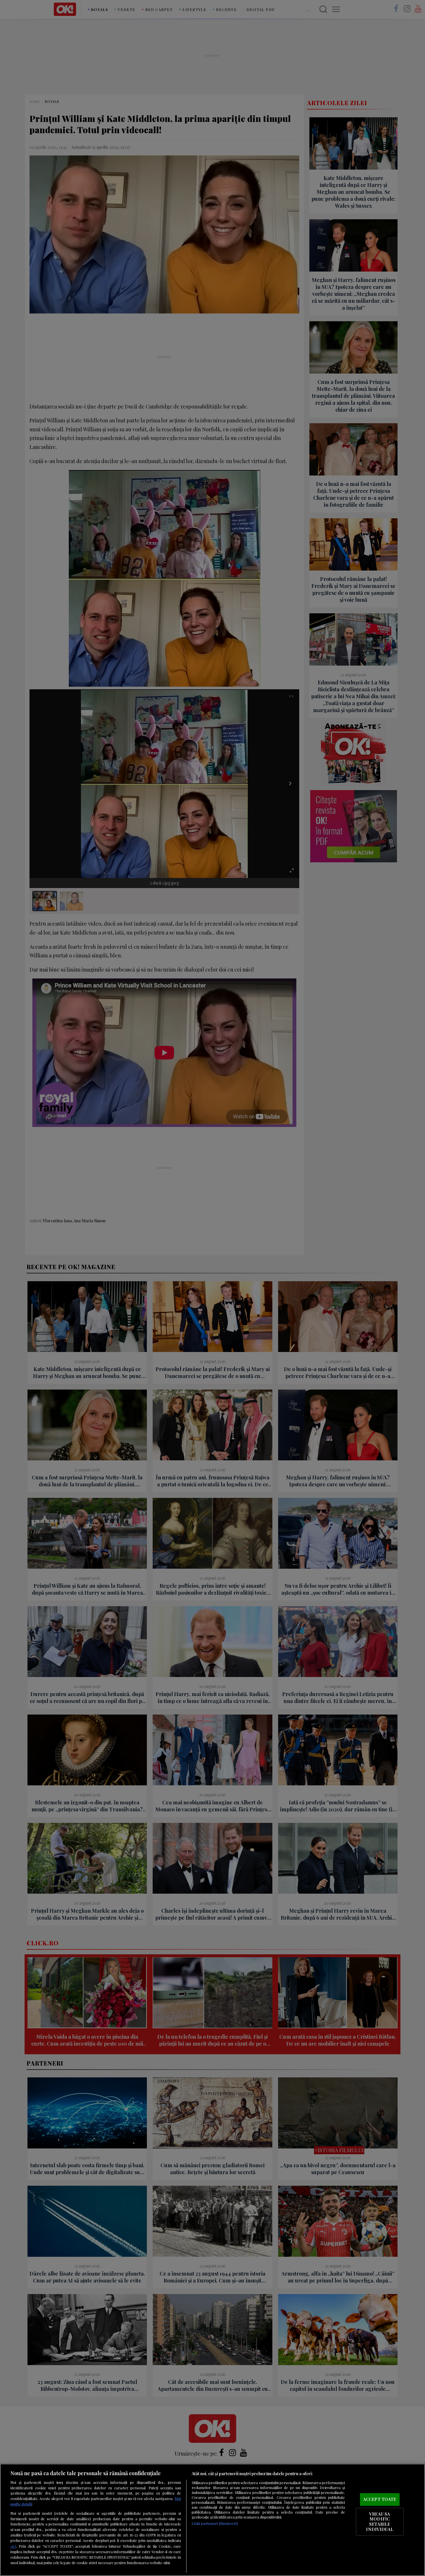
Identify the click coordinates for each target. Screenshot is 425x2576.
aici (13, 2546)
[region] (212, 2520)
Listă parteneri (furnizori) (215, 2523)
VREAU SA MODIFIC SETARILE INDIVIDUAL (379, 2522)
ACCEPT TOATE (380, 2499)
